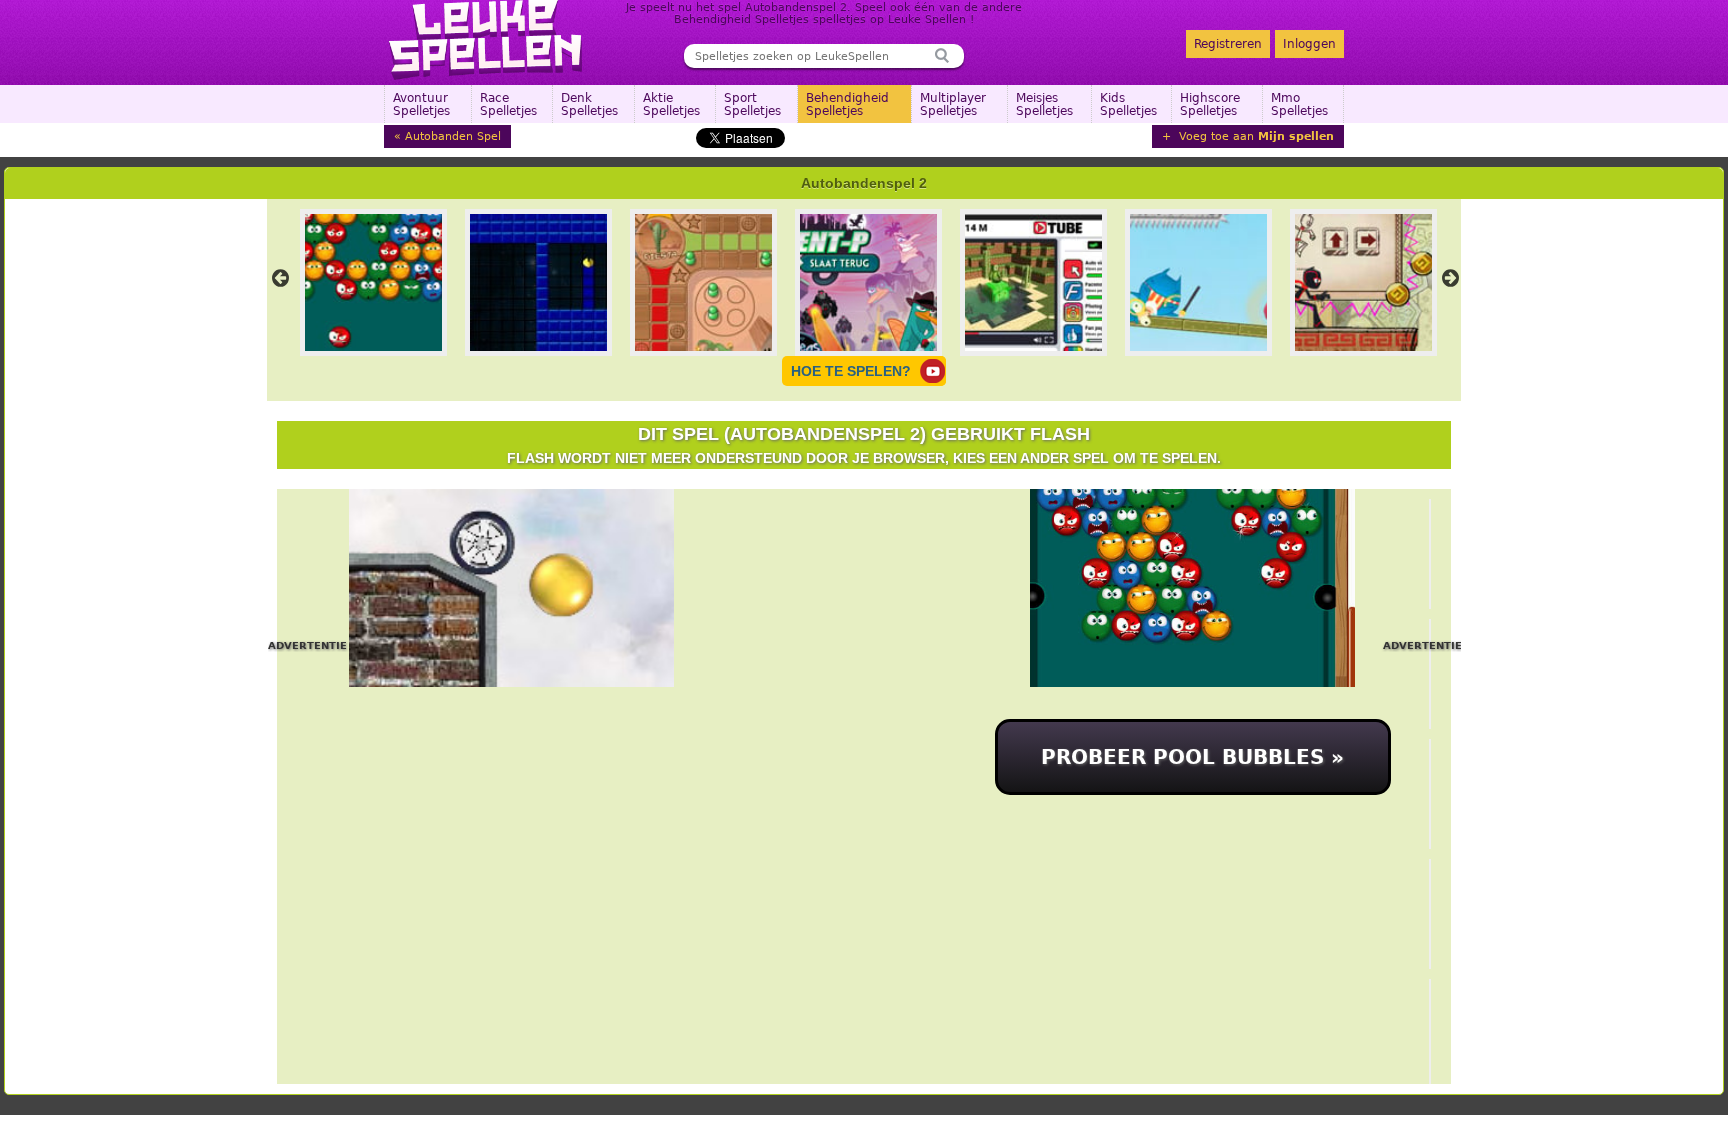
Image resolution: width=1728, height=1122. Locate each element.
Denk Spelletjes (589, 104)
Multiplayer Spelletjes (953, 104)
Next (1450, 278)
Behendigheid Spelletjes (847, 104)
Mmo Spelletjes (1299, 104)
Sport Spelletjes (752, 104)
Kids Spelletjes (1128, 104)
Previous (280, 278)
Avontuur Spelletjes (421, 104)
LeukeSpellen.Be (486, 40)
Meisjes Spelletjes (1044, 104)
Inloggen (1309, 44)
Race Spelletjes (508, 104)
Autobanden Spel (453, 136)
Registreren (1228, 44)
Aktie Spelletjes (671, 104)
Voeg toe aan (1254, 136)
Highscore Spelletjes (1210, 104)
